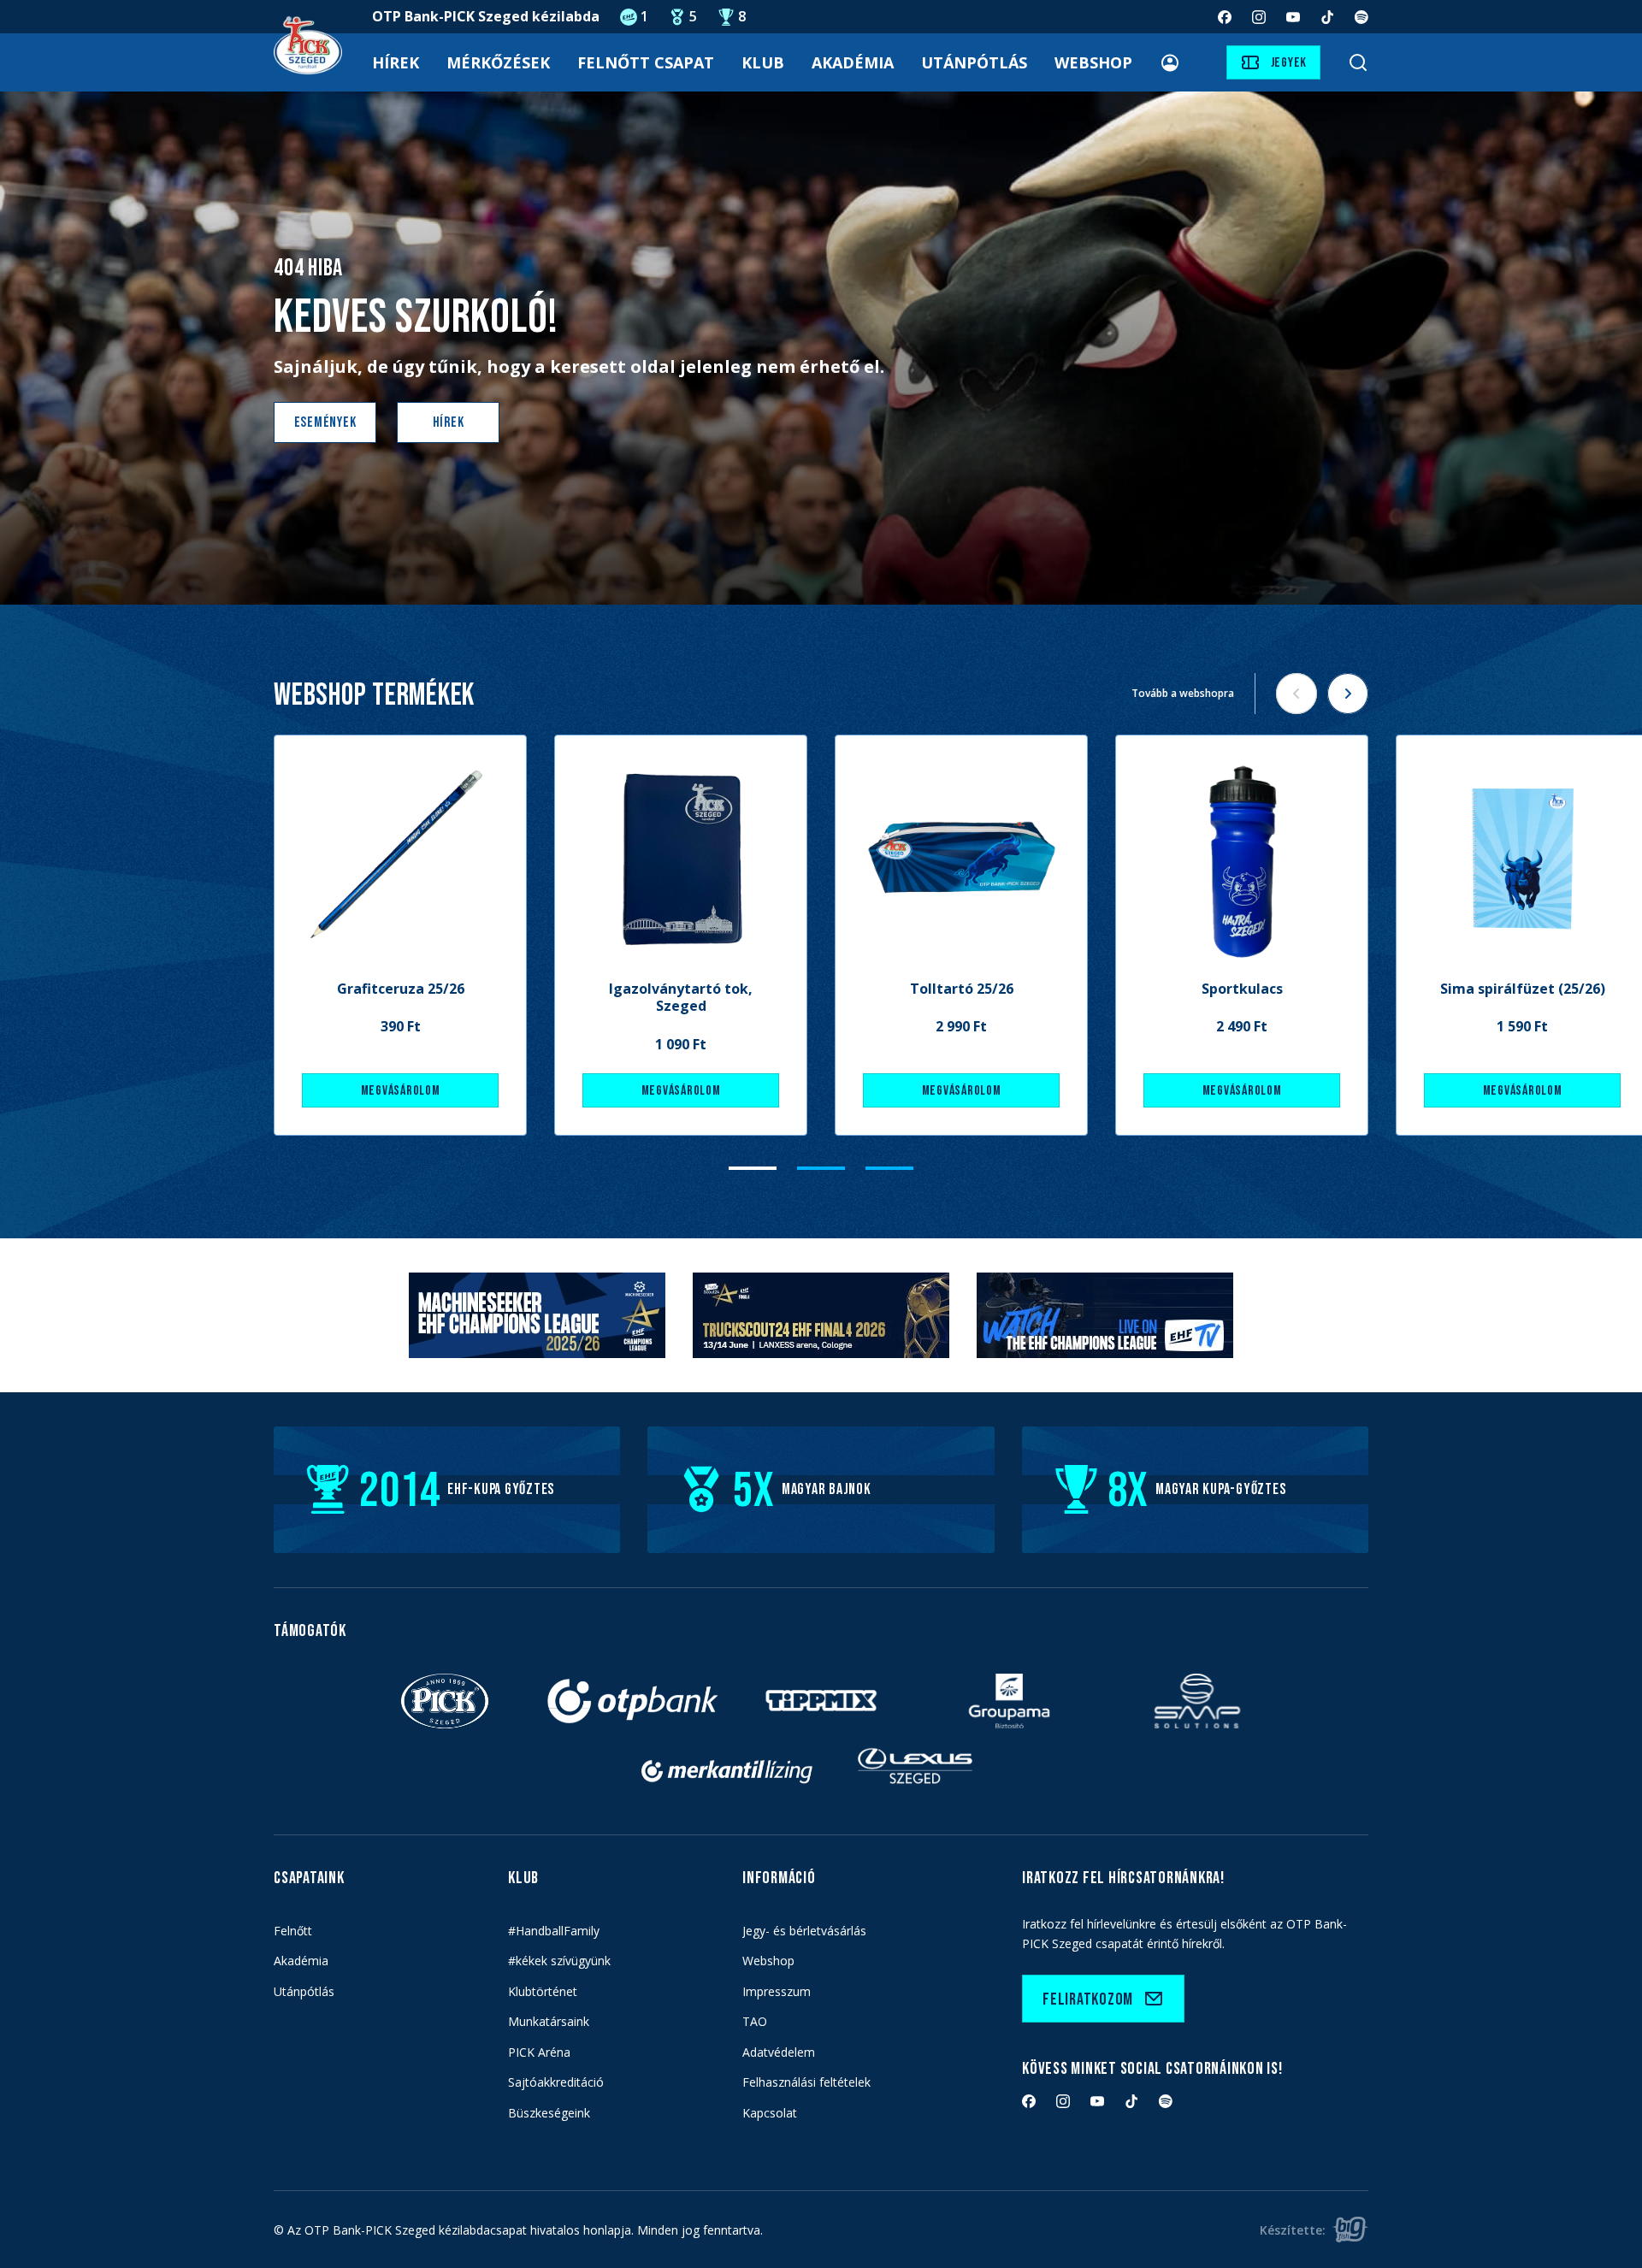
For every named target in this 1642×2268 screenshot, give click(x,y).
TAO (755, 2021)
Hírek (396, 62)
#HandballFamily (554, 1931)
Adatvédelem (779, 2052)
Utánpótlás (974, 62)
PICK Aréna (539, 2052)
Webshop (1093, 62)
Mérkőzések (498, 62)
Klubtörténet (543, 1991)
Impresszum (777, 1991)
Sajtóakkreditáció (556, 2082)
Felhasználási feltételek (806, 2082)
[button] (753, 1168)
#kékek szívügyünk (559, 1961)
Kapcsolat (770, 2113)
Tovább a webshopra (1183, 693)
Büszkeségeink (549, 2113)
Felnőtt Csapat (646, 62)
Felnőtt (293, 1931)
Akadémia (853, 62)
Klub (763, 62)
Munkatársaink (549, 2021)
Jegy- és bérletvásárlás (804, 1931)
